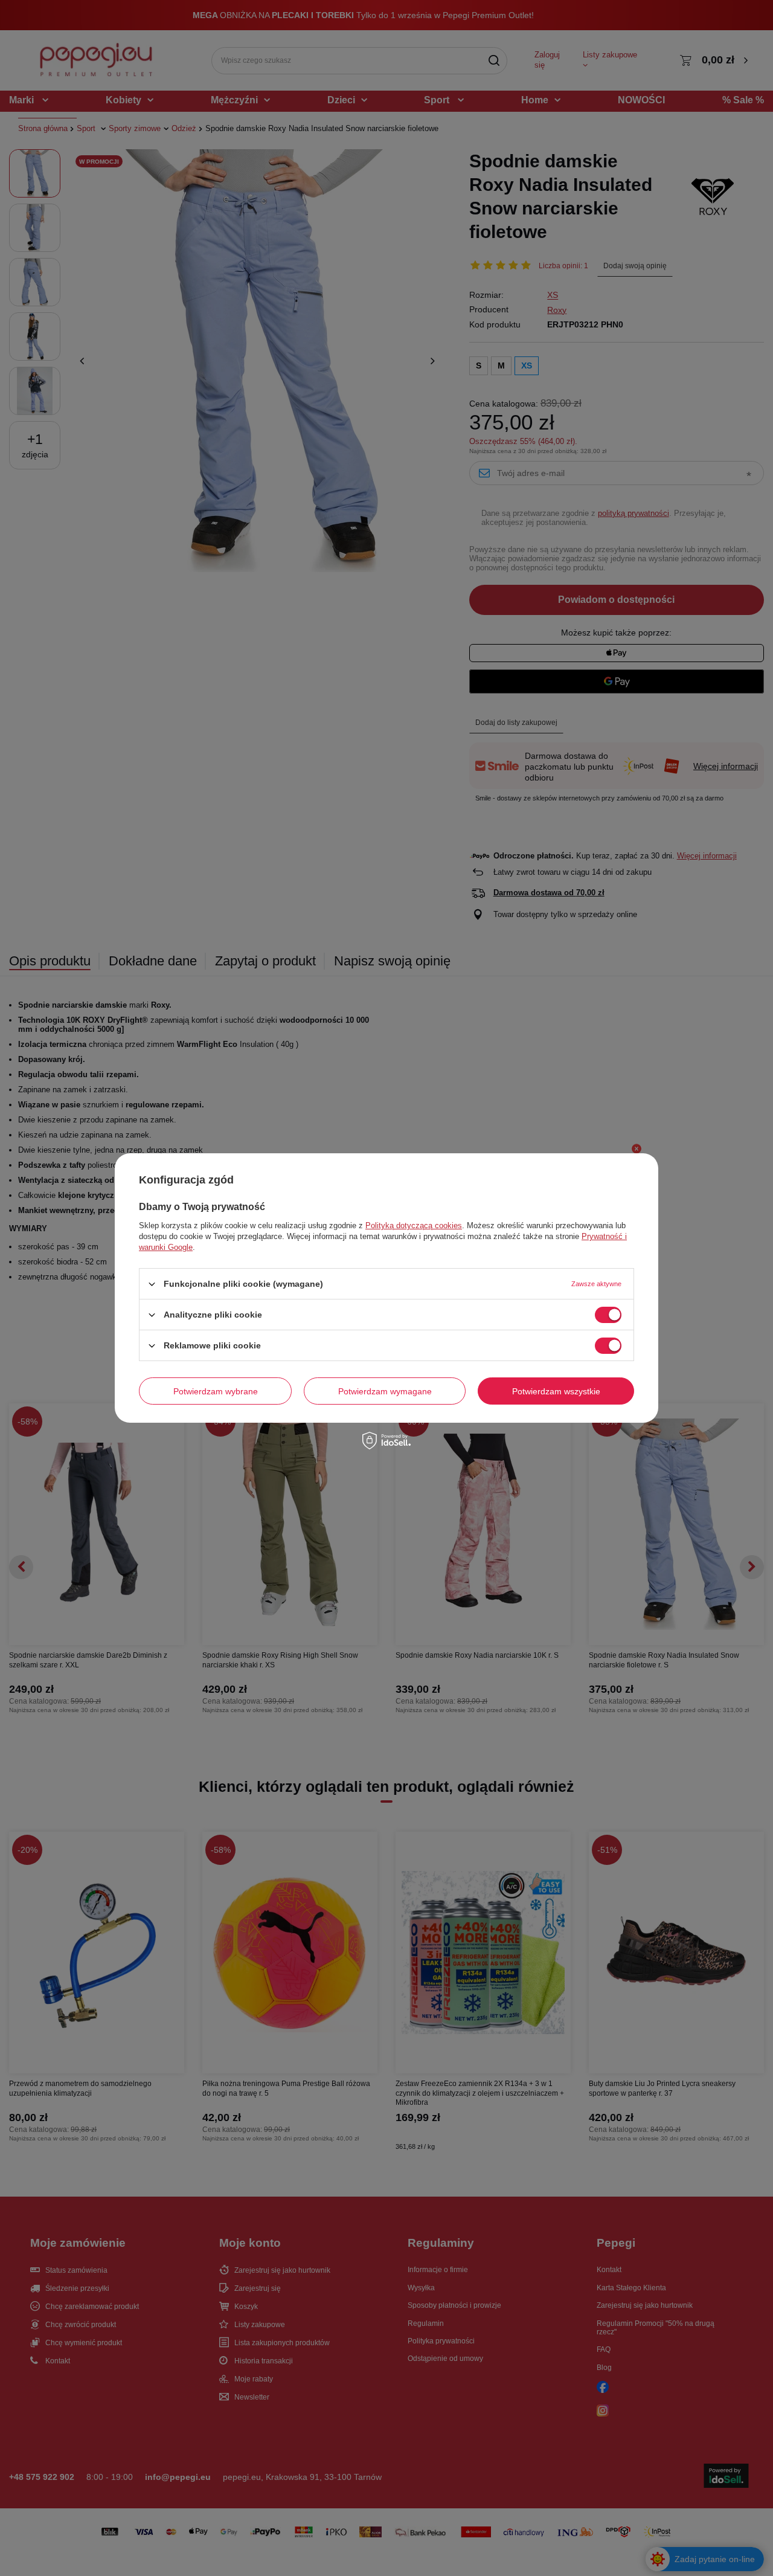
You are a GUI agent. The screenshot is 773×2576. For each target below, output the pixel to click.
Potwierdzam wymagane (385, 1391)
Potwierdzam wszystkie (556, 1391)
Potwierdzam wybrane (216, 1391)
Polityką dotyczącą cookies (414, 1225)
